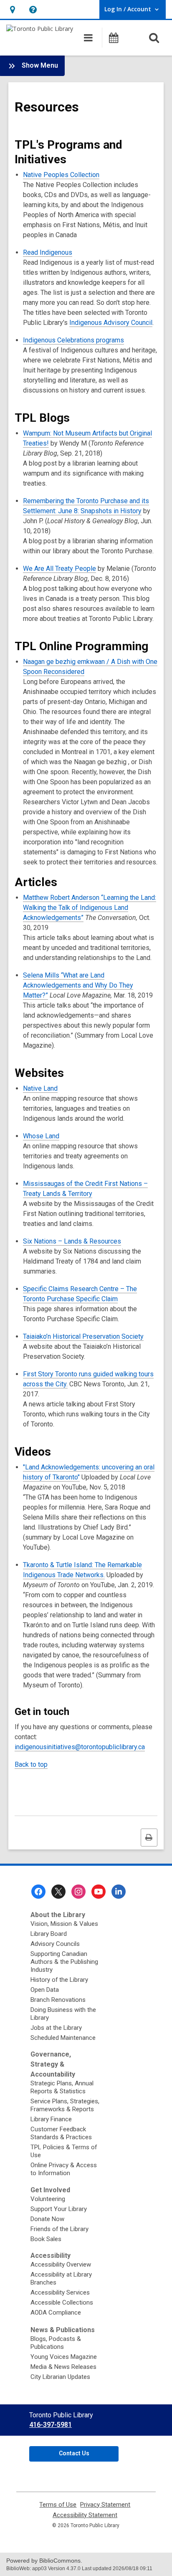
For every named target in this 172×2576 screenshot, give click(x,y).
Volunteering (48, 2199)
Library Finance (51, 2119)
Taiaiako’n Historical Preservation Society (83, 1336)
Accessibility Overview (61, 2264)
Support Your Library (59, 2209)
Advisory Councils (55, 1944)
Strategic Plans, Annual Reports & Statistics (62, 2087)
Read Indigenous (48, 252)
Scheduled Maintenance (63, 2038)
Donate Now (47, 2219)
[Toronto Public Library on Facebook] (38, 1892)
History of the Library (59, 1980)
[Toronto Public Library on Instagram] (78, 1892)
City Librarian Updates (60, 2377)
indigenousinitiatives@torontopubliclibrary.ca (80, 1747)
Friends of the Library (59, 2229)
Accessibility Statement (85, 2515)
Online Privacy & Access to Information (64, 2169)
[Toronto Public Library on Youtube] (99, 1892)
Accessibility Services (60, 2292)
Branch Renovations (58, 2000)
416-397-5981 (51, 2425)
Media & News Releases (63, 2367)
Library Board (49, 1934)
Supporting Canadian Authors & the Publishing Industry (64, 1962)
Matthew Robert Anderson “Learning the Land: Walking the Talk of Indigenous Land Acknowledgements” (90, 908)
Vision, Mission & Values (64, 1924)
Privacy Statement (105, 2505)
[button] (12, 9)
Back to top (31, 1764)
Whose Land (41, 1136)
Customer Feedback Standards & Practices (61, 2133)
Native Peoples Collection (61, 175)
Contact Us (74, 2453)
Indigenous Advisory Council (111, 323)
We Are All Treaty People (59, 569)
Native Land (40, 1088)
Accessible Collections (62, 2302)
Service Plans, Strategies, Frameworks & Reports (65, 2105)
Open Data (45, 1990)
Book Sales (46, 2239)
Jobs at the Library (56, 2028)
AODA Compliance (56, 2313)
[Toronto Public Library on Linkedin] (119, 1892)
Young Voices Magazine (64, 2357)
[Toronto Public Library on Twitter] (58, 1892)
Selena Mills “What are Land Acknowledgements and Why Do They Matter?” (78, 985)
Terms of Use (58, 2505)
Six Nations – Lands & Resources (72, 1241)
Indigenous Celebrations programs (73, 340)
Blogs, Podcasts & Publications (56, 2343)
